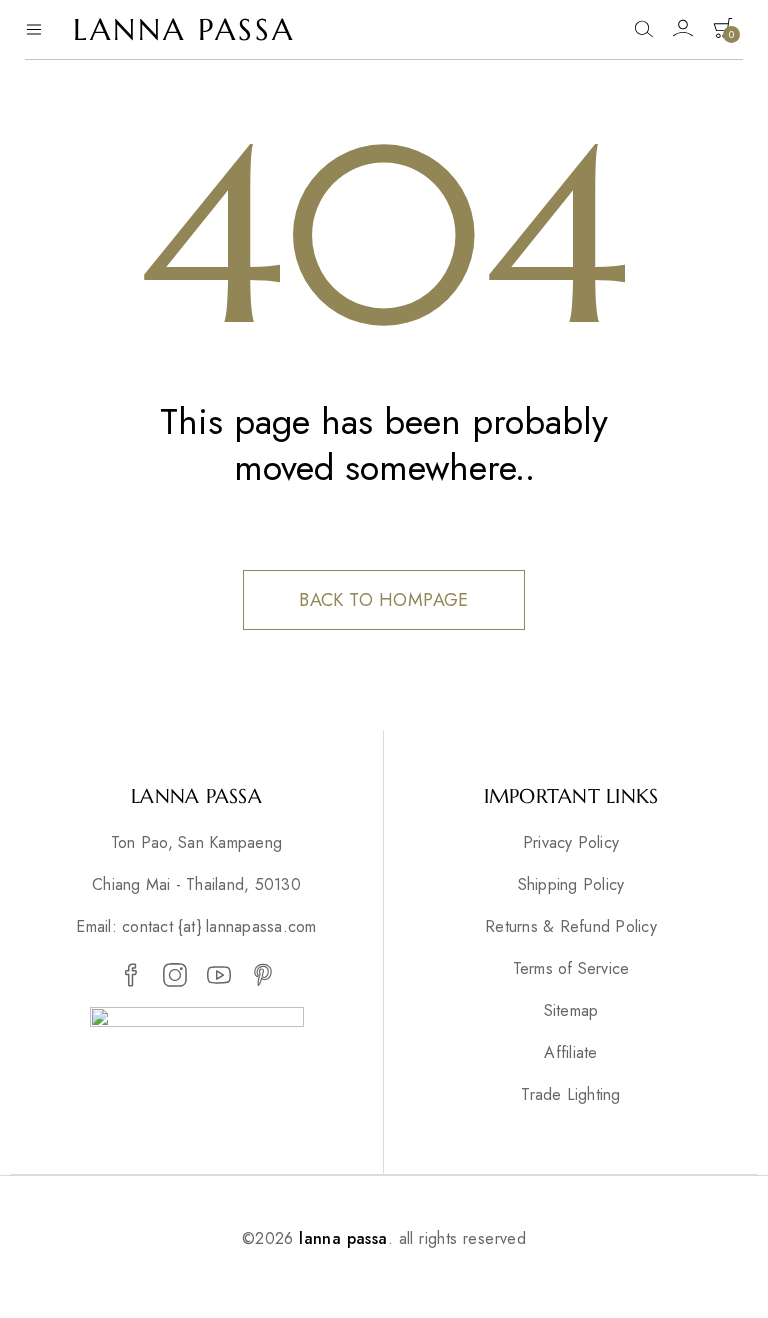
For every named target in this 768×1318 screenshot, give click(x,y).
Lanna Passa (184, 29)
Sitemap (571, 1011)
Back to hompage (384, 600)
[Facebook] (131, 976)
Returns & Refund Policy (571, 927)
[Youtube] (219, 976)
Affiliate (570, 1053)
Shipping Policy (571, 885)
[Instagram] (175, 976)
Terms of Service (571, 969)
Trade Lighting (570, 1095)
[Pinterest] (263, 976)
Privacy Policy (571, 843)
